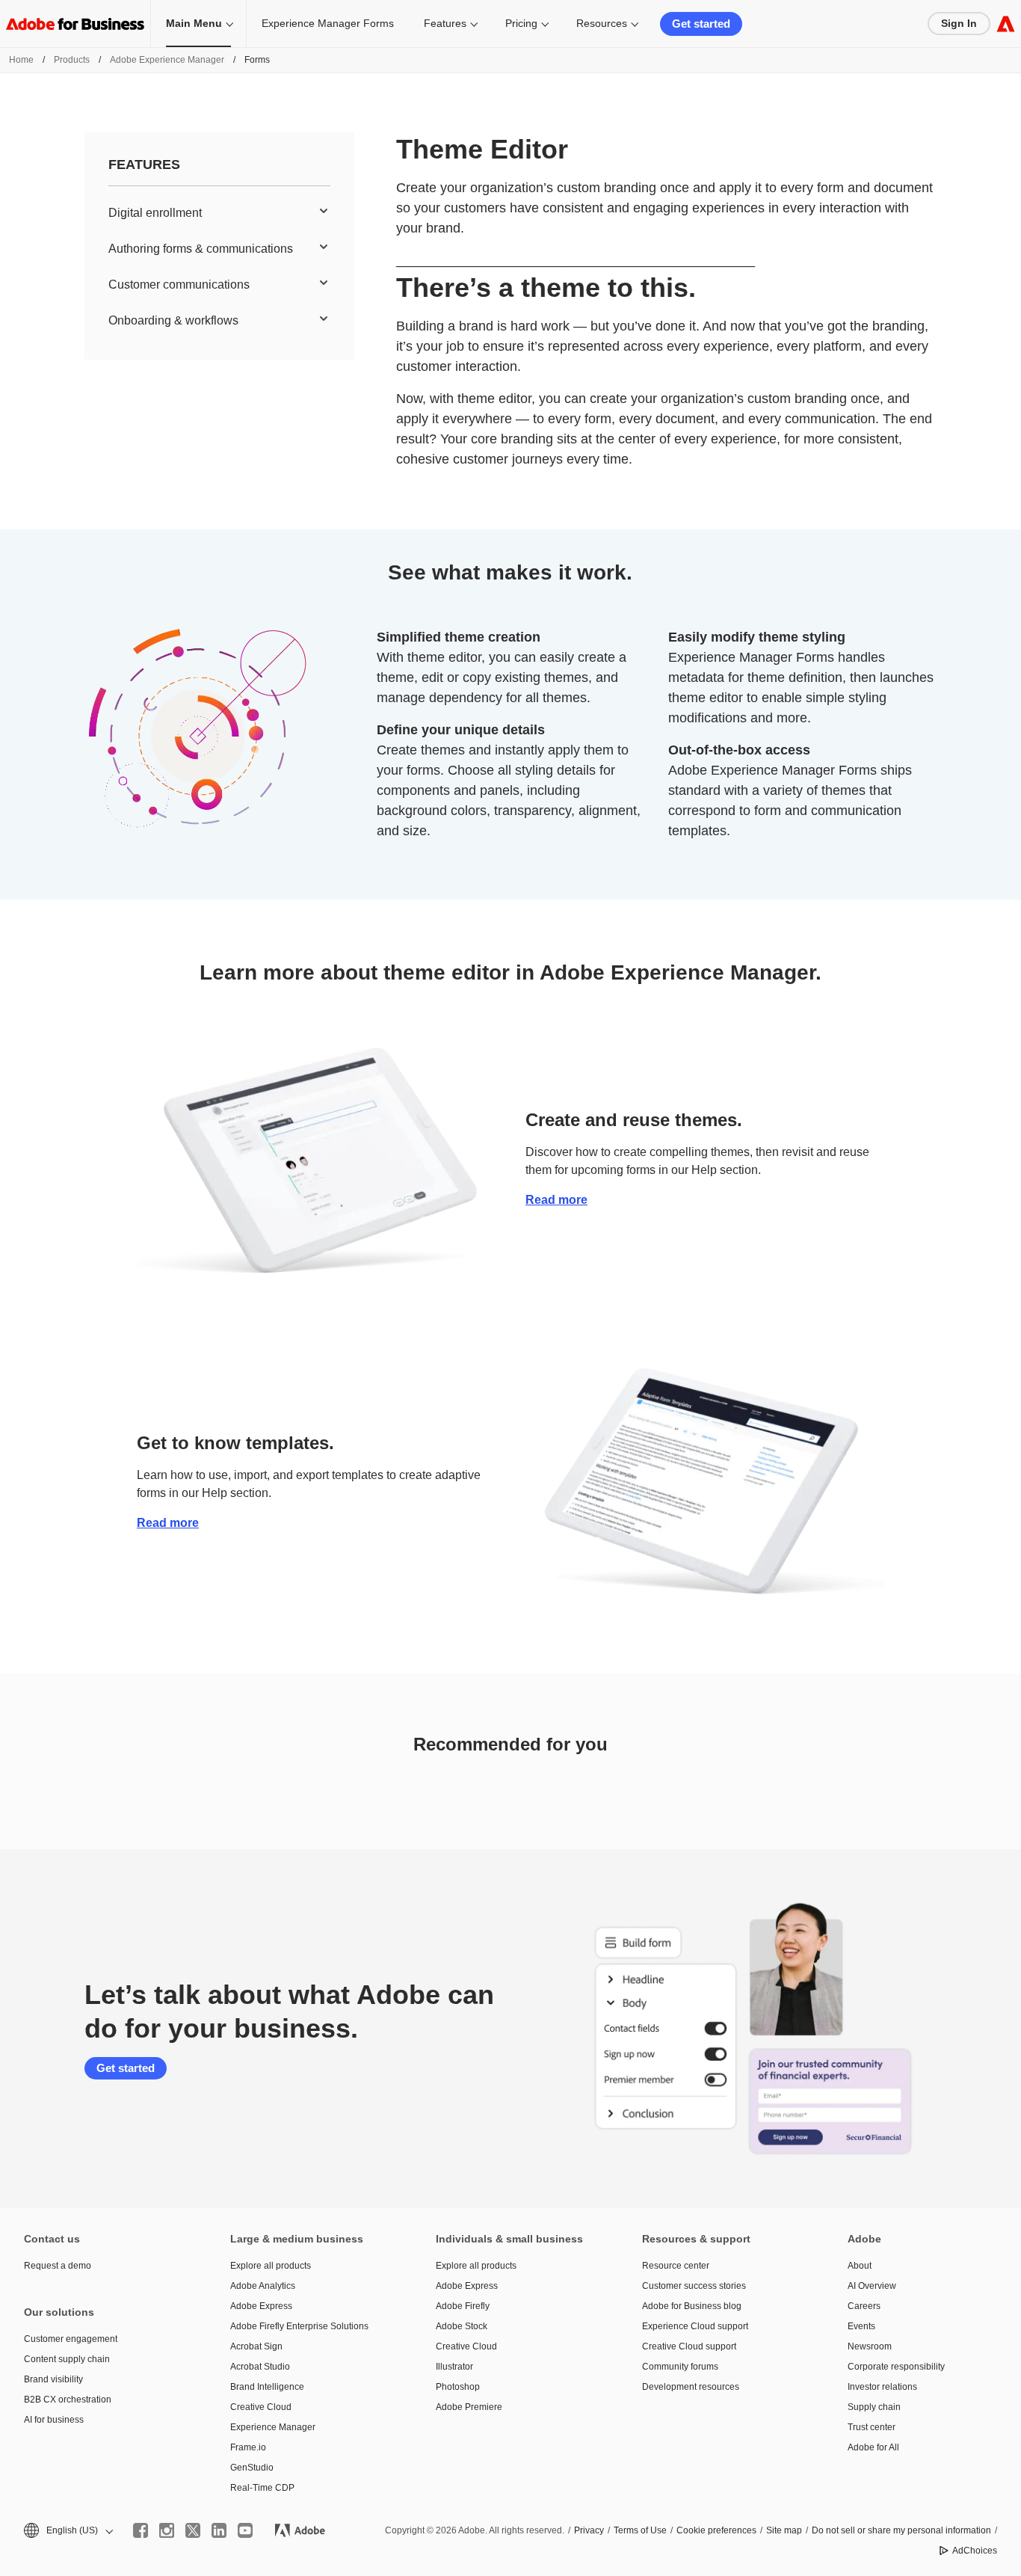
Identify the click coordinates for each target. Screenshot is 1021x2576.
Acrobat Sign (256, 2346)
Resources (602, 23)
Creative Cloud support (689, 2346)
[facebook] (141, 2530)
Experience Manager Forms (328, 23)
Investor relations (882, 2387)
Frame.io (248, 2447)
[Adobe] (1006, 24)
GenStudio (252, 2468)
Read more (556, 1200)
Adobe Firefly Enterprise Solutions (299, 2326)
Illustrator (454, 2367)
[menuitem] (219, 213)
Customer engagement (71, 2339)
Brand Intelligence (267, 2387)
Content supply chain (67, 2359)
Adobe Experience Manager (167, 60)
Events (861, 2326)
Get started (701, 24)
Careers (864, 2306)
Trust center (872, 2427)
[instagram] (167, 2530)
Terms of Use (640, 2530)
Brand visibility (53, 2379)
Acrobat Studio (260, 2367)
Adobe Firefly (463, 2306)
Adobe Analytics (263, 2286)
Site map (784, 2530)
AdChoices (975, 2551)
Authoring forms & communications (201, 249)
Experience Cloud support (695, 2326)
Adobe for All (873, 2447)
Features (445, 23)
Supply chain (874, 2407)
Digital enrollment (155, 213)
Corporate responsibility (896, 2367)
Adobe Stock (462, 2326)
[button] (67, 2531)
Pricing (521, 23)
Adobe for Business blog (692, 2306)
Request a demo (58, 2266)
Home (21, 60)
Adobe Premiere (469, 2407)
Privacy (589, 2530)
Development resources (691, 2387)
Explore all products (271, 2266)
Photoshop (458, 2387)
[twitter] (193, 2530)
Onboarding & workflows (173, 320)
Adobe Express (261, 2306)
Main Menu (194, 23)
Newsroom (870, 2346)
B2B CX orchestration (68, 2400)
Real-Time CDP (262, 2488)
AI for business (54, 2420)
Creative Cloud (261, 2407)
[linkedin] (219, 2530)
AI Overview (872, 2286)
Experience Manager (273, 2427)
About (860, 2266)
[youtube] (245, 2530)
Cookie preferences (716, 2530)
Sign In (959, 23)
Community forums (680, 2367)
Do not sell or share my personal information (901, 2530)
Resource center (676, 2266)
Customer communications (179, 285)
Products (72, 60)
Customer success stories (694, 2286)
